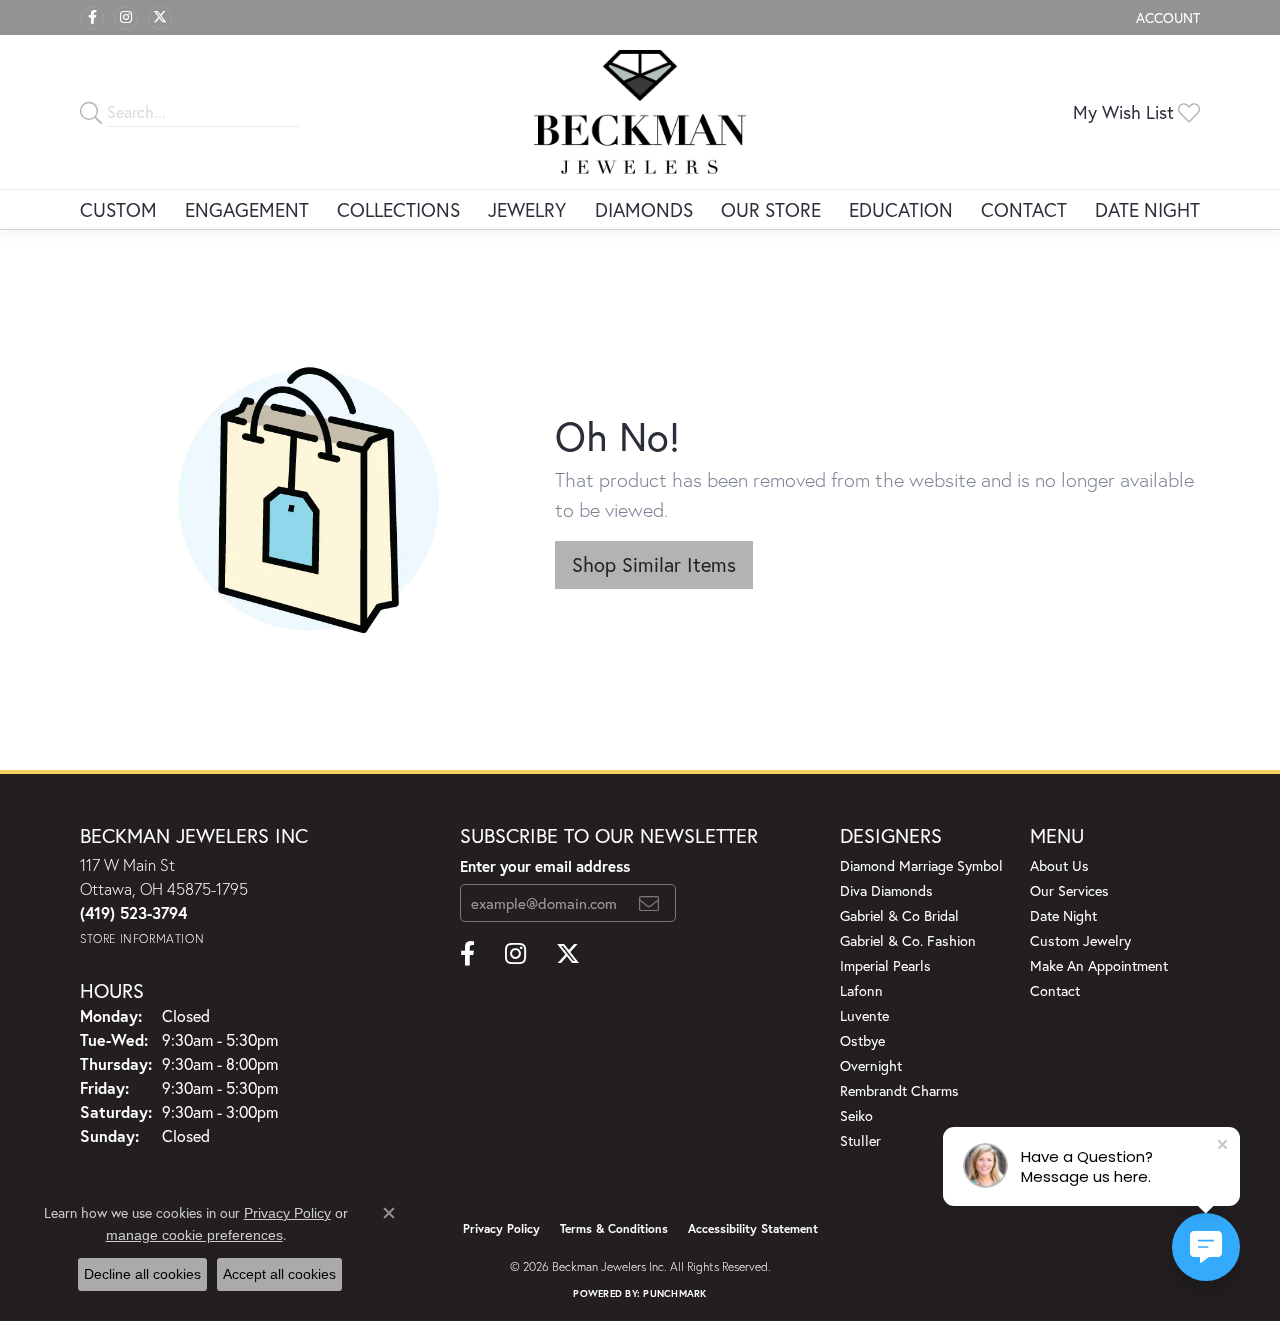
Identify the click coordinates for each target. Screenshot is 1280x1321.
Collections (398, 209)
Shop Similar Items (654, 564)
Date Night (1147, 209)
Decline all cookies (142, 1274)
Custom (118, 209)
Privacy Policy (501, 1228)
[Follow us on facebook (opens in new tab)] (92, 18)
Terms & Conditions (614, 1228)
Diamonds (644, 209)
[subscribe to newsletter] (649, 903)
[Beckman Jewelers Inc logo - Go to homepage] (640, 112)
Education (901, 209)
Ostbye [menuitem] (862, 1040)
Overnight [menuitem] (871, 1065)
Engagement (247, 209)
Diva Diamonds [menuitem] (886, 890)
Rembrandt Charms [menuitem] (899, 1090)
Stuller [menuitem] (860, 1140)
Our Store (771, 209)
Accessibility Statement (753, 1228)
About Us (1059, 865)
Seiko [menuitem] (856, 1115)
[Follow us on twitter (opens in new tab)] (160, 18)
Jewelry (527, 209)
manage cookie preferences (194, 1235)
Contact (1024, 209)
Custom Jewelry (1080, 940)
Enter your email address (545, 866)
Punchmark (674, 1293)
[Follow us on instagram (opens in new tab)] (126, 18)
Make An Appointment (1099, 965)
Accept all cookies (279, 1274)
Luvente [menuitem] (864, 1015)
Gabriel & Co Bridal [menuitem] (899, 915)
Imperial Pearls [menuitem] (885, 965)
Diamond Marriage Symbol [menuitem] (921, 865)
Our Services (1069, 890)
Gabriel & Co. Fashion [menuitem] (908, 940)
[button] (1166, 17)
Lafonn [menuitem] (861, 990)
